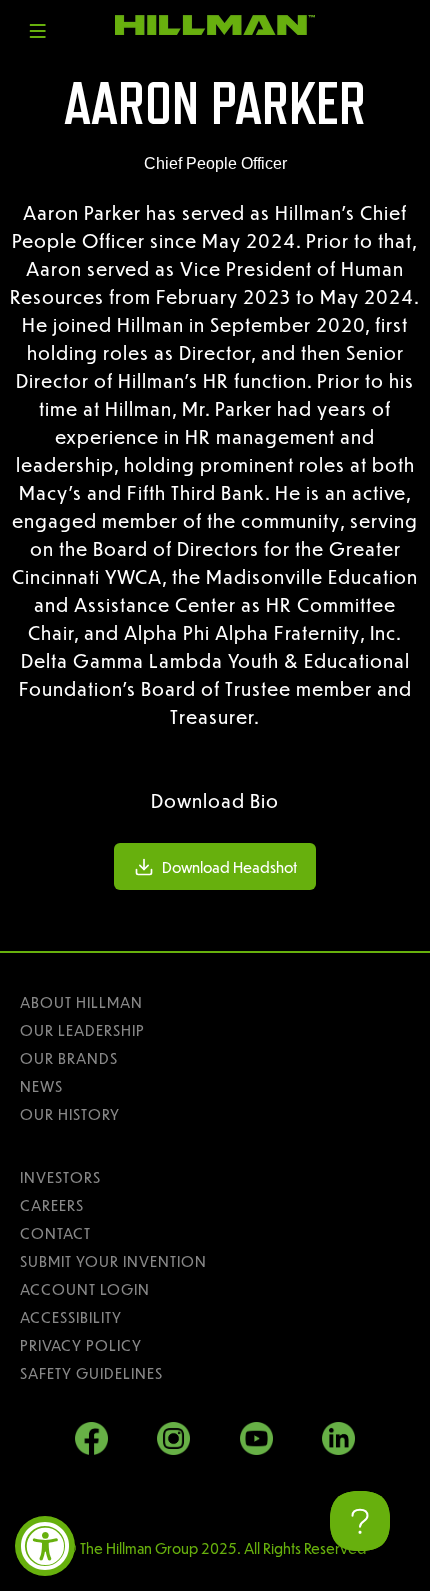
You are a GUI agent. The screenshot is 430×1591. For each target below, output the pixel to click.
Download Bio (215, 800)
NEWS (41, 1086)
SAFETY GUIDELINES (91, 1373)
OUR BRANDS (69, 1058)
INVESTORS (60, 1177)
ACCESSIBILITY (71, 1317)
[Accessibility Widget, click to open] (45, 1546)
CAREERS (52, 1205)
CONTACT (55, 1233)
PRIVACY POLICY (81, 1345)
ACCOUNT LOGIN (85, 1289)
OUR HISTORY (70, 1114)
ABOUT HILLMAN (81, 1002)
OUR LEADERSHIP (82, 1030)
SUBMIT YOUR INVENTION (113, 1261)
